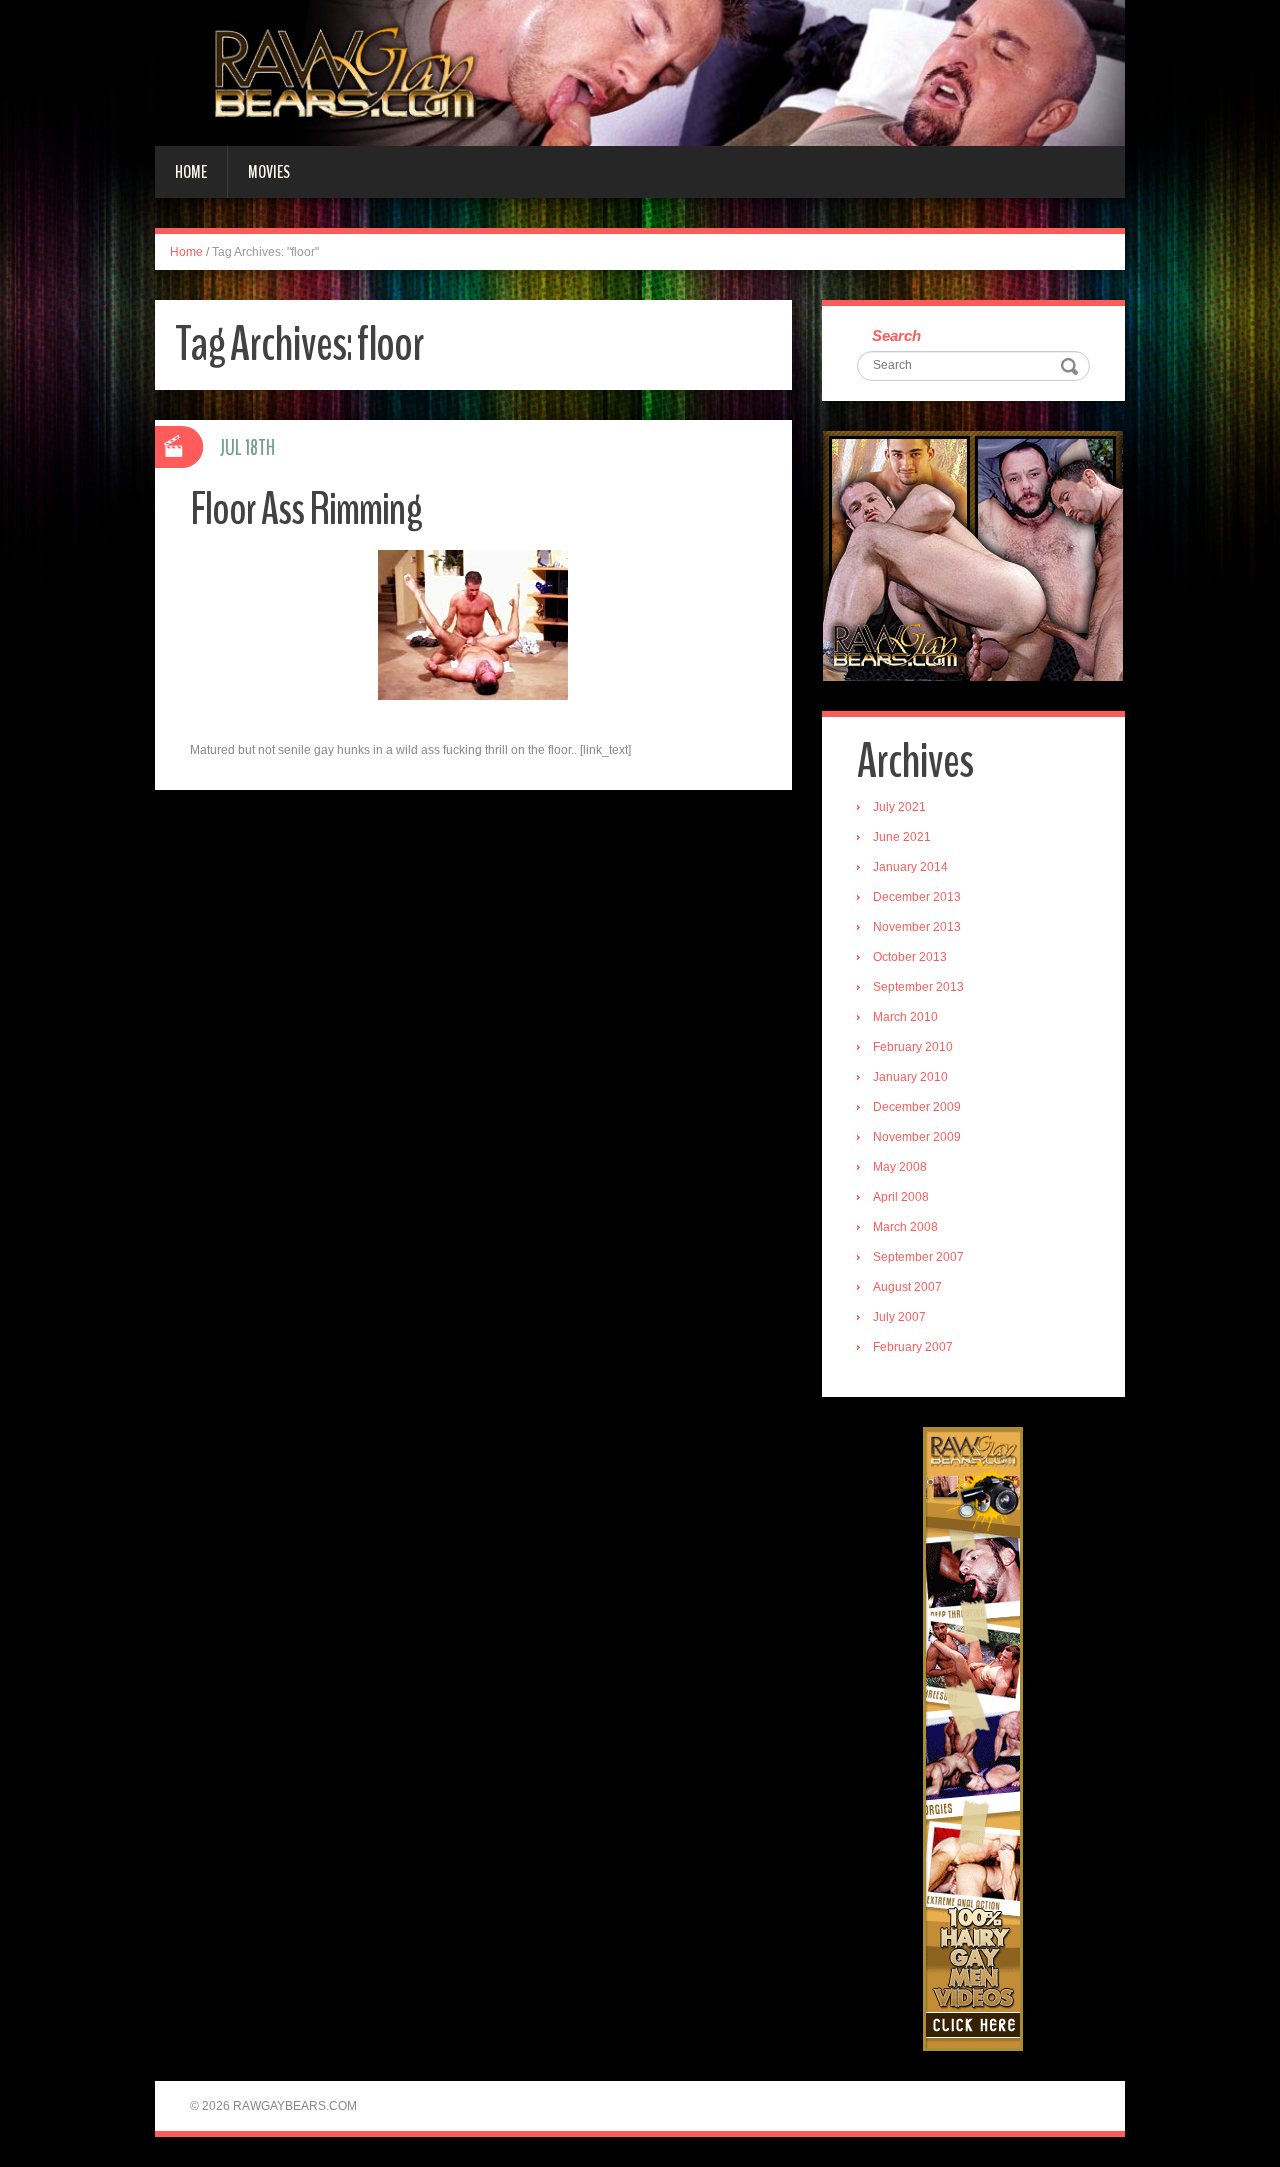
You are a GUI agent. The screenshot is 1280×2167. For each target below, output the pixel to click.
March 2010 (905, 1017)
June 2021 (902, 837)
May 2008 (900, 1167)
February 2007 (913, 1347)
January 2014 (910, 867)
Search (896, 335)
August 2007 (907, 1287)
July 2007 (899, 1317)
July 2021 (899, 807)
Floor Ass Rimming (306, 509)
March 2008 (905, 1227)
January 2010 (910, 1077)
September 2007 (918, 1257)
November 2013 (917, 927)
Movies (269, 172)
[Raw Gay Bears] (640, 72)
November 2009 (917, 1137)
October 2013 (910, 957)
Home (191, 172)
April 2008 (901, 1197)
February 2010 (913, 1047)
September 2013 (918, 987)
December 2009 (917, 1107)
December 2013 (917, 897)
